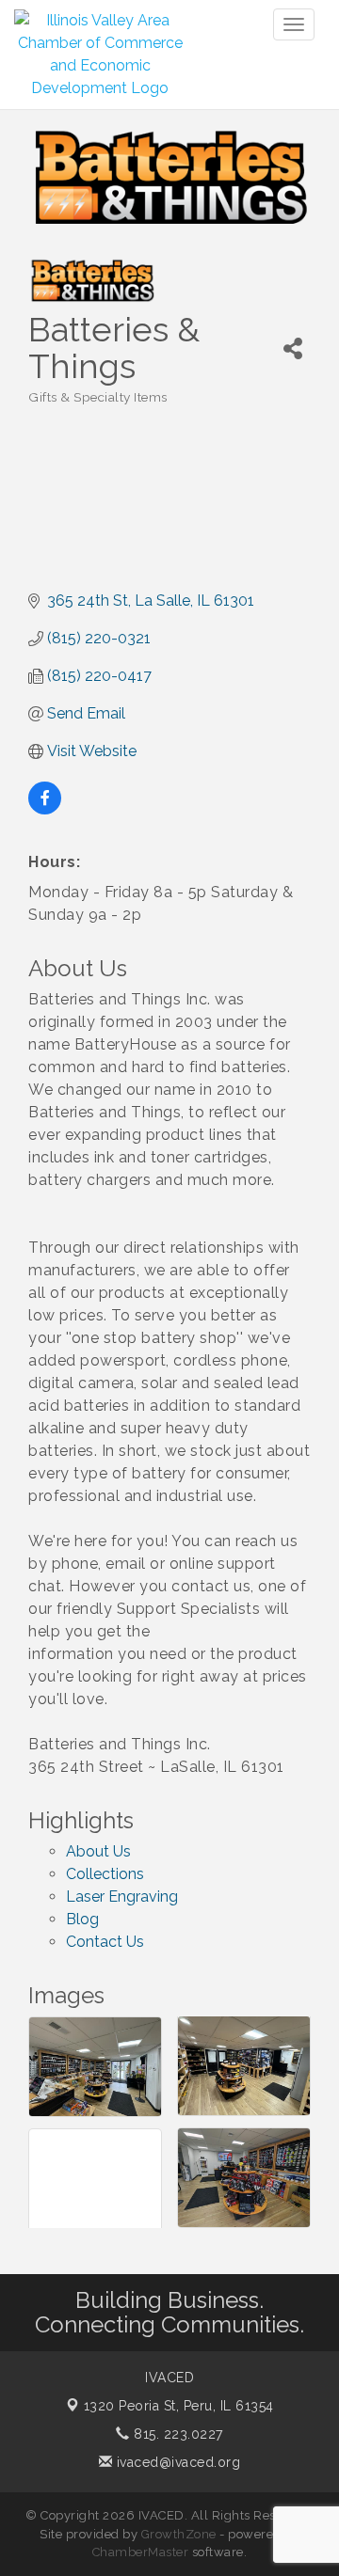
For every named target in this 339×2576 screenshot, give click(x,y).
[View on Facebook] (45, 809)
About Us (98, 1851)
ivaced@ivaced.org (176, 2462)
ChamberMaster (141, 2552)
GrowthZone (179, 2534)
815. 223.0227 (177, 2434)
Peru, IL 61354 (179, 2406)
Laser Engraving (122, 1896)
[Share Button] (292, 348)
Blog (82, 1919)
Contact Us (105, 1942)
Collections (105, 1874)
